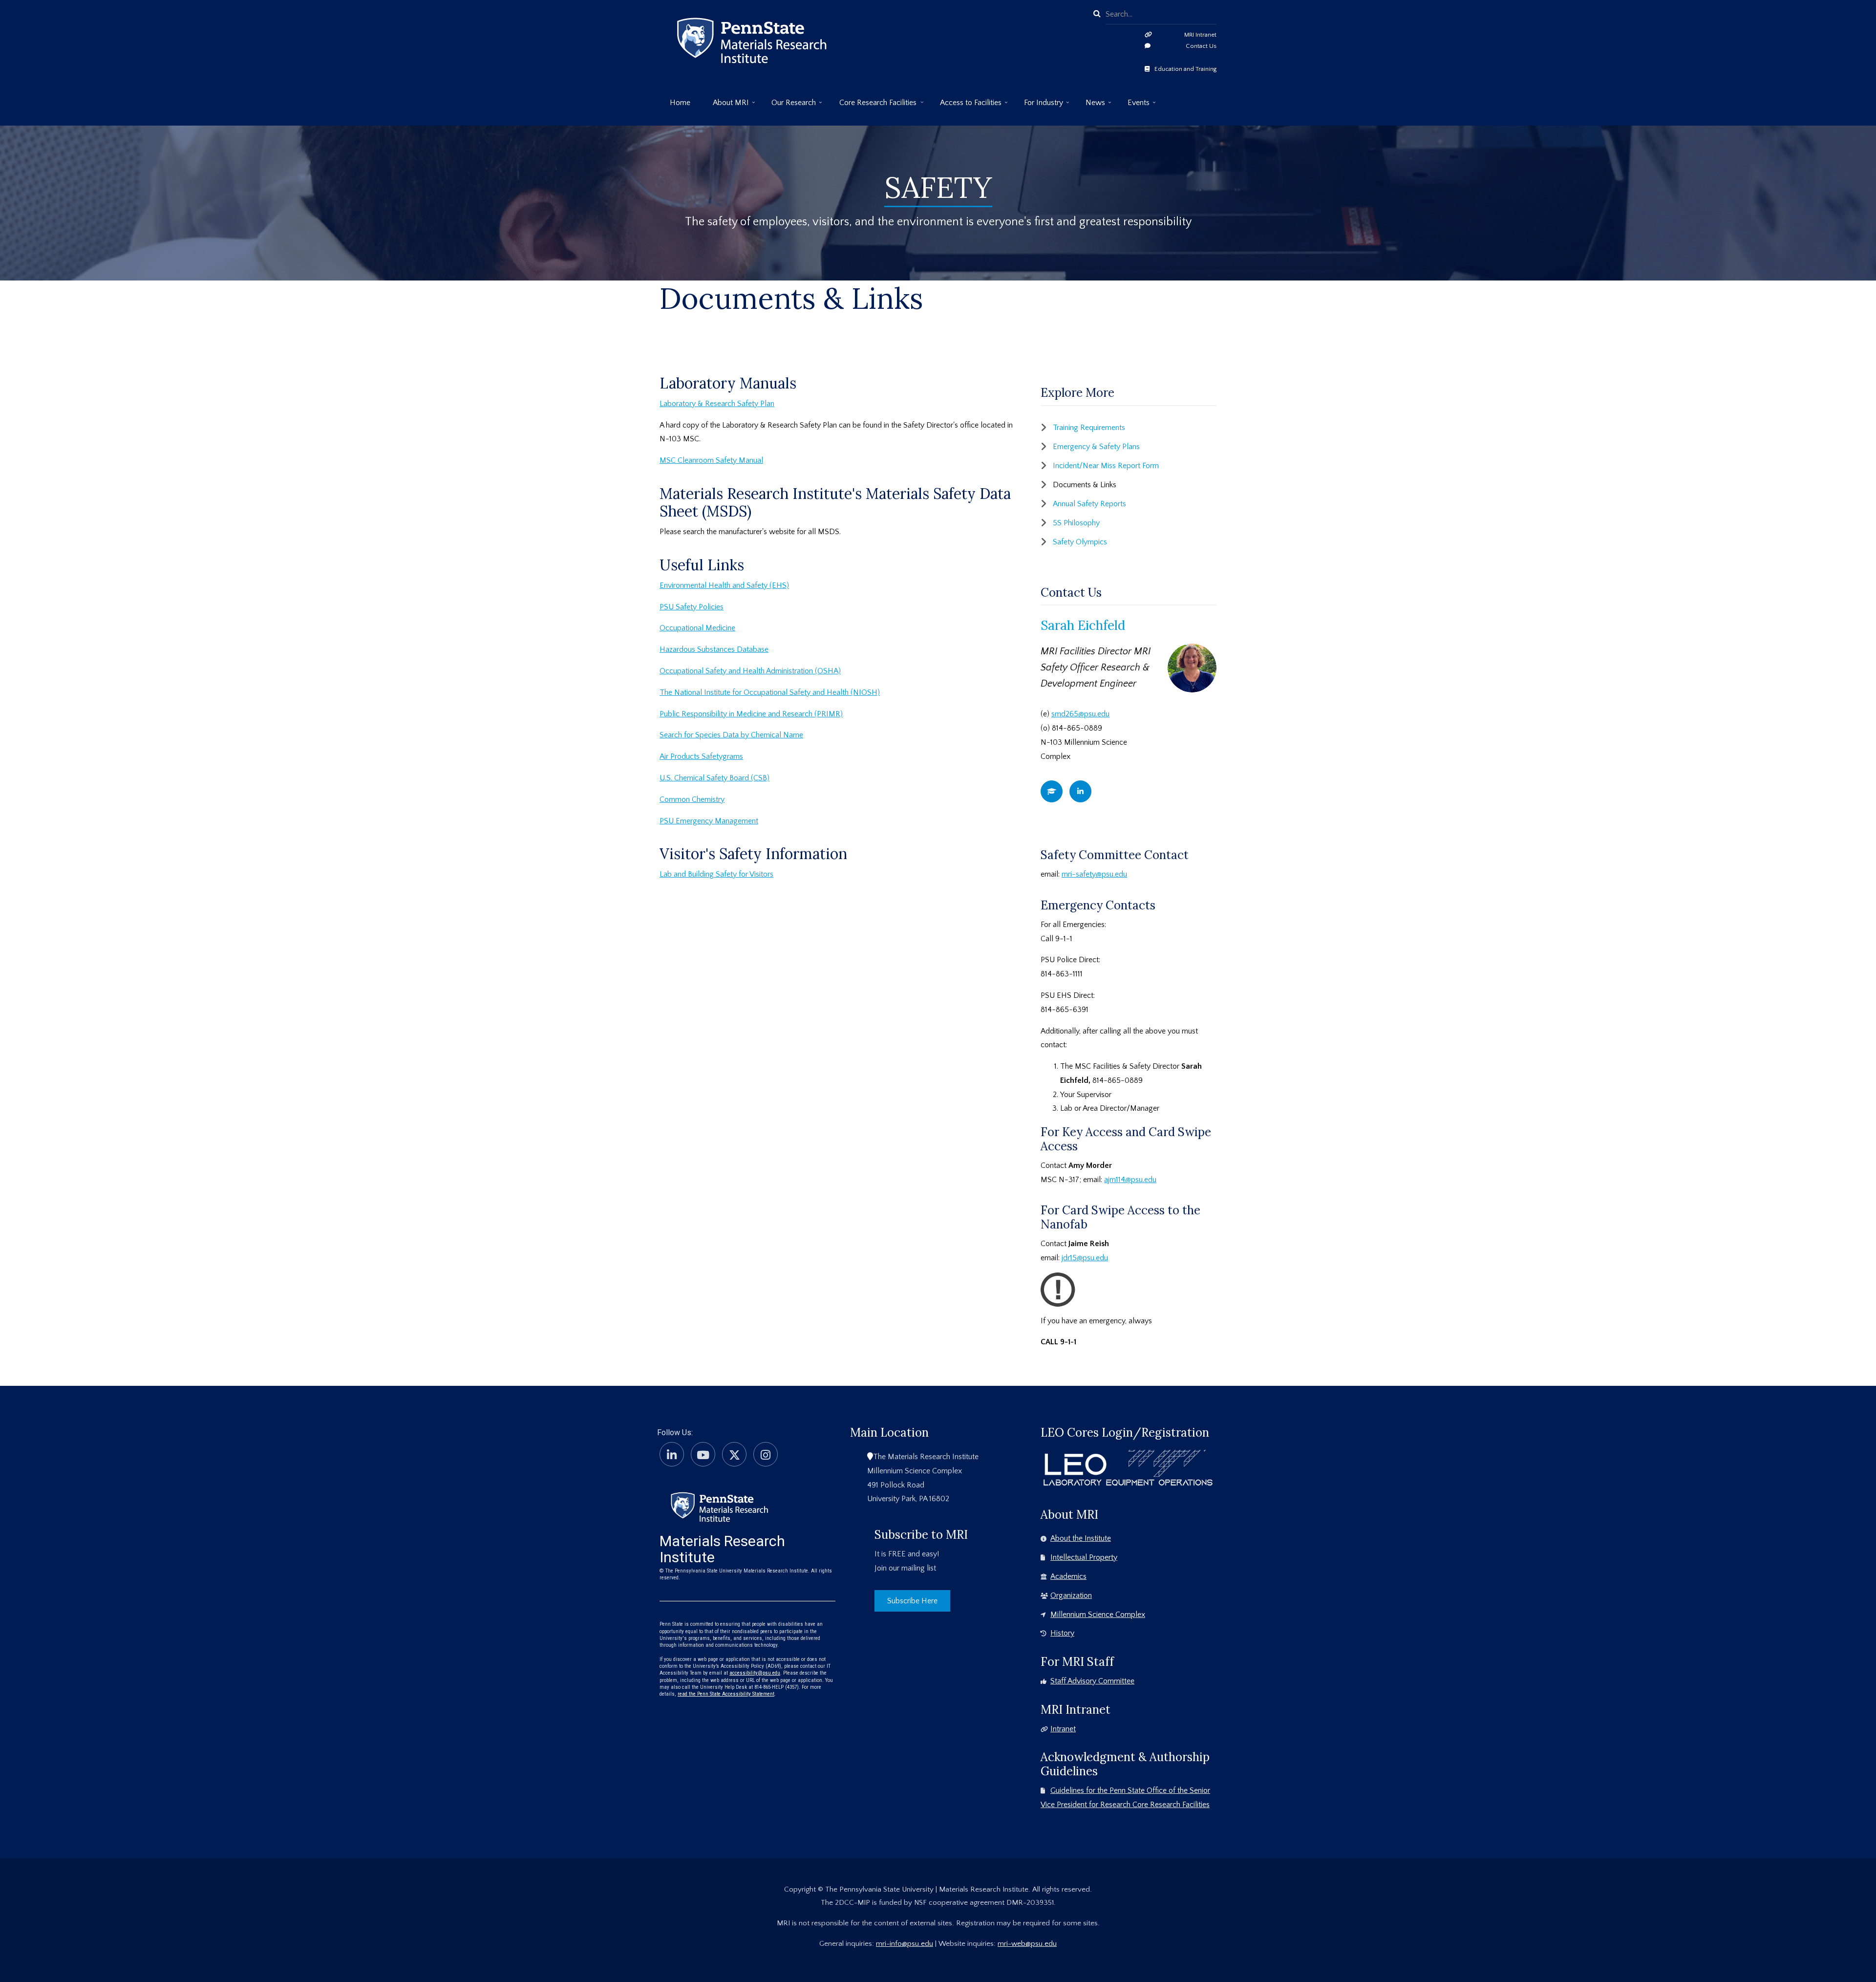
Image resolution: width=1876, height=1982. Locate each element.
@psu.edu (1141, 1180)
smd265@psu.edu (1080, 714)
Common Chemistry (692, 799)
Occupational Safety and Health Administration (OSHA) (750, 671)
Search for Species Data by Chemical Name (731, 735)
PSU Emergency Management (709, 821)
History (1062, 1633)
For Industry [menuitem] (1038, 106)
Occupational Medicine (697, 628)
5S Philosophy (1076, 523)
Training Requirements (1089, 428)
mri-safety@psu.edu (1094, 874)
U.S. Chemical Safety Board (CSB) (714, 778)
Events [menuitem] (1133, 106)
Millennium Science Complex (1098, 1615)
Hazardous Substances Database (714, 649)
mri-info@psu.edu (905, 1944)
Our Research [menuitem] (789, 106)
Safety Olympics (1080, 542)
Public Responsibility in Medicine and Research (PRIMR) (751, 714)
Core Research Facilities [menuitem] (873, 106)
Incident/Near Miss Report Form (1106, 466)
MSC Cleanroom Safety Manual (711, 460)
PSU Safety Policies (692, 607)
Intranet (1063, 1729)
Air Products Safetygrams (701, 756)
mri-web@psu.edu (1027, 1944)
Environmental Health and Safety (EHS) (724, 585)
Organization (1071, 1595)
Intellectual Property (1084, 1557)
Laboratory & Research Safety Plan (717, 404)
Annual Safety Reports (1089, 504)
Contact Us (1201, 46)
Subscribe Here (912, 1601)
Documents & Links (1085, 485)
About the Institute (1081, 1538)
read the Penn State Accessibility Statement (726, 1694)
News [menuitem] (1090, 106)
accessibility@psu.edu (755, 1673)
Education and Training (1185, 69)
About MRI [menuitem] (726, 106)
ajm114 (1115, 1180)
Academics (1068, 1576)
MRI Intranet (1200, 35)
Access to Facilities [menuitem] (966, 106)
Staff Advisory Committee (1092, 1681)
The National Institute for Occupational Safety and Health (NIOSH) (770, 692)
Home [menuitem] (680, 103)
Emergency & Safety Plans (1096, 447)
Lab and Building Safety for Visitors (716, 874)
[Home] (719, 1506)
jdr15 (1069, 1258)
